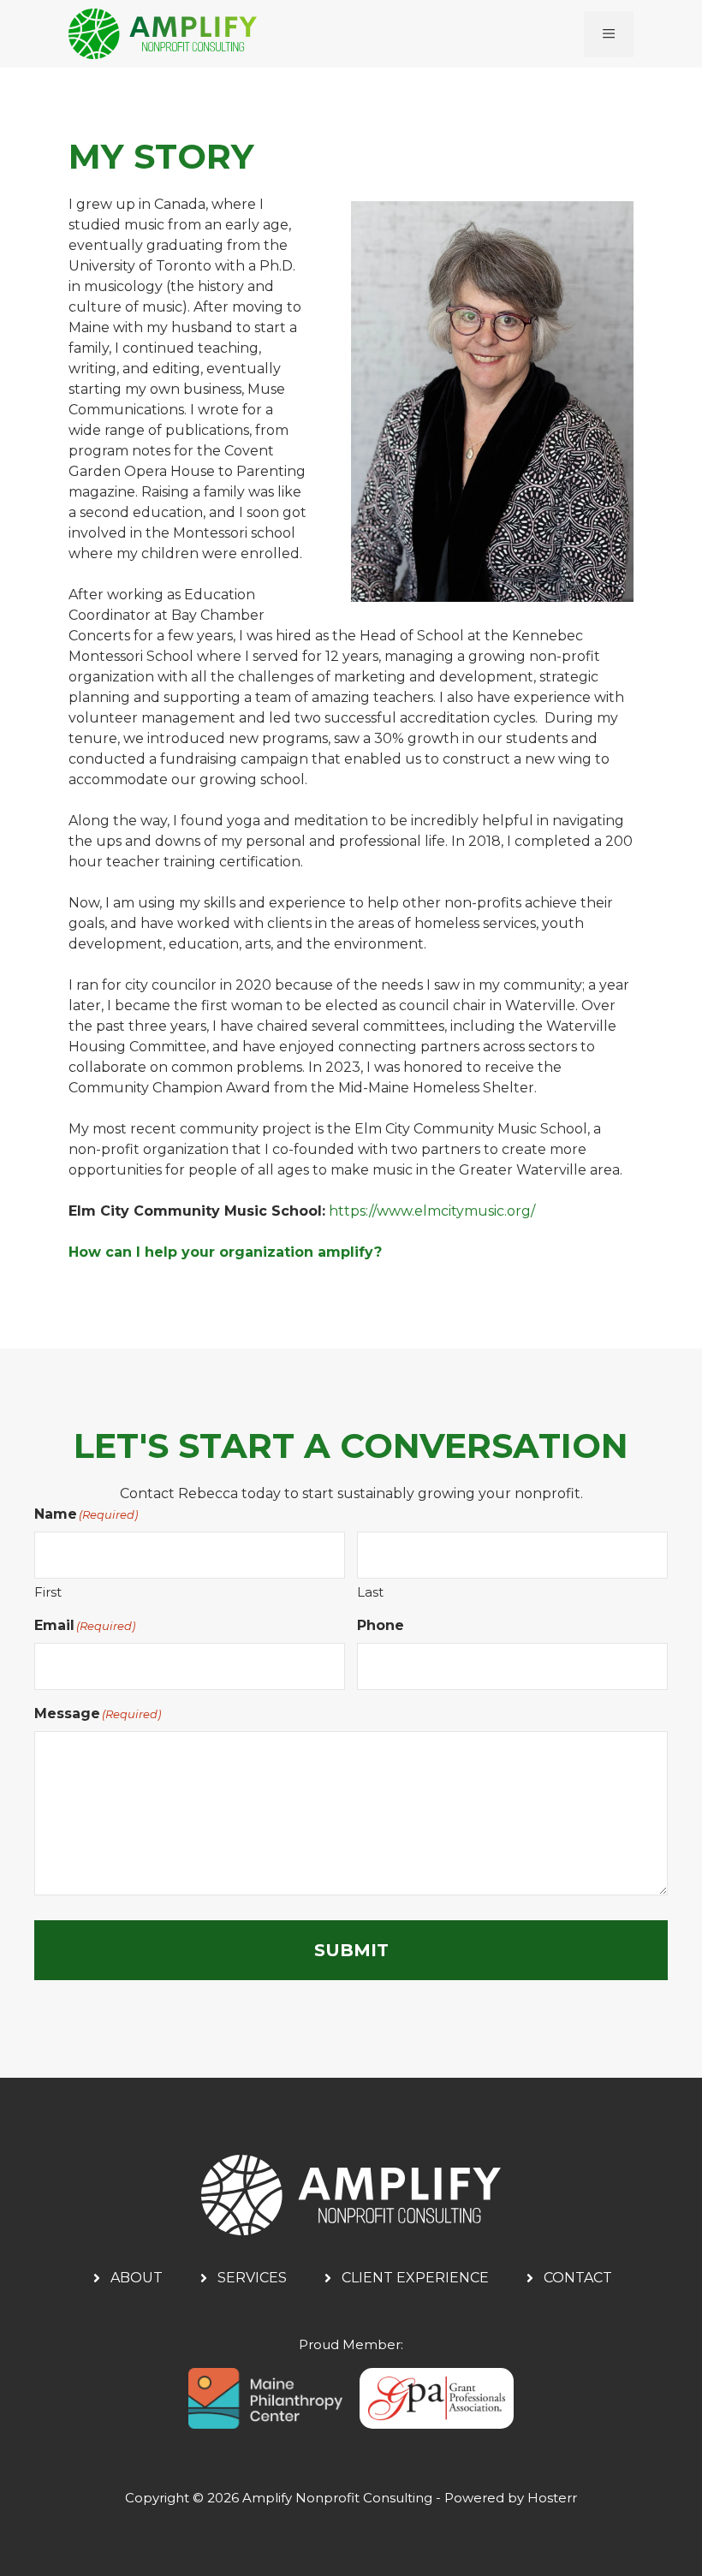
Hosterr (552, 2498)
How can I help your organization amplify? (225, 1252)
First (48, 1592)
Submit (351, 1950)
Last (370, 1592)
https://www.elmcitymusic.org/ (432, 1211)
